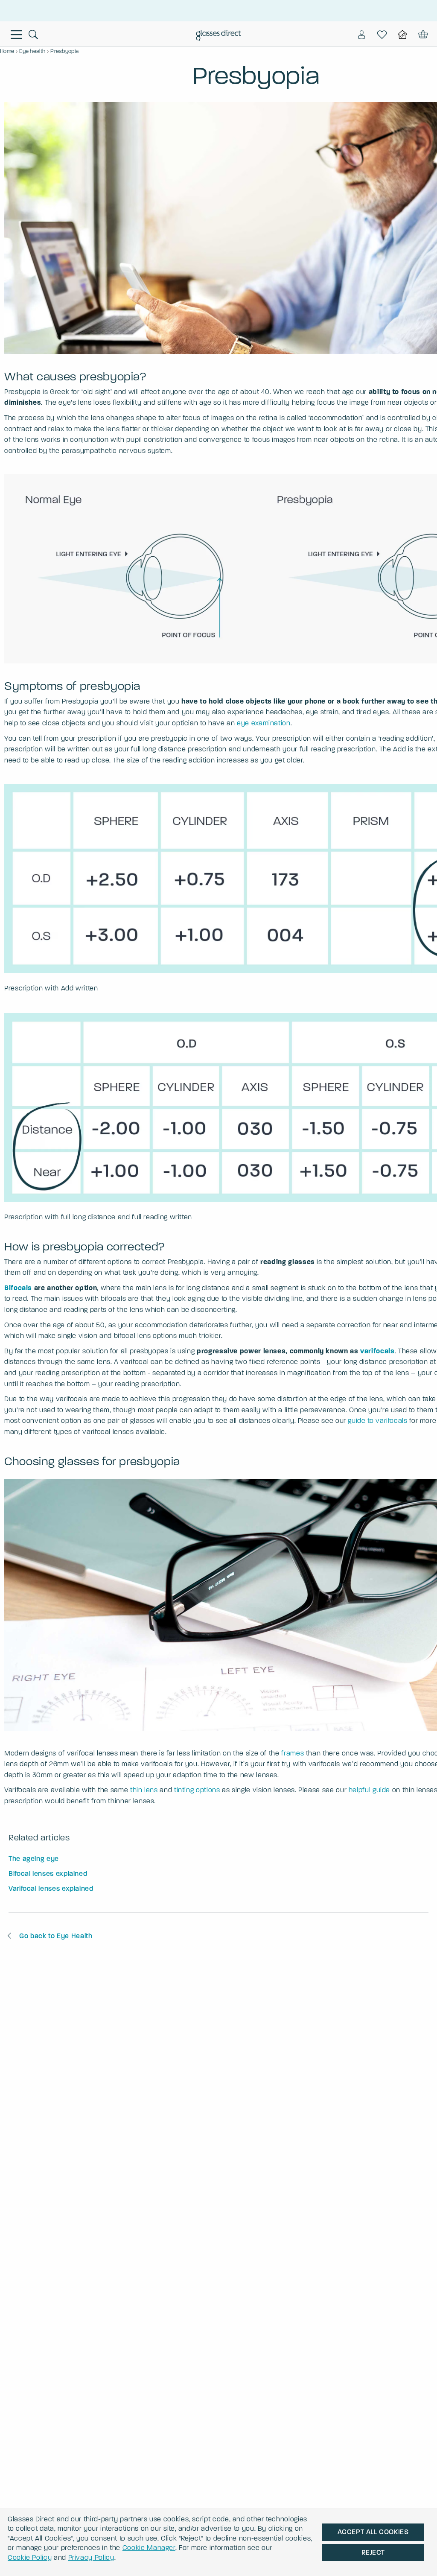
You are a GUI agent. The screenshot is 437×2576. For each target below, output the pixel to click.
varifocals (377, 1351)
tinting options (197, 1790)
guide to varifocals (377, 1421)
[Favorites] (382, 35)
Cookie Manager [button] (149, 2548)
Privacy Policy (91, 2557)
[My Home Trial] (402, 35)
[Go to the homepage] (219, 36)
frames (293, 1753)
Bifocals (18, 1288)
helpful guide (369, 1790)
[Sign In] (361, 35)
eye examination (264, 723)
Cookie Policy (30, 2557)
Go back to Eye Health (56, 1936)
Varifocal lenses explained (51, 1888)
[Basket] (422, 35)
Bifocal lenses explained (48, 1874)
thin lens (144, 1790)
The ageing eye (34, 1859)
